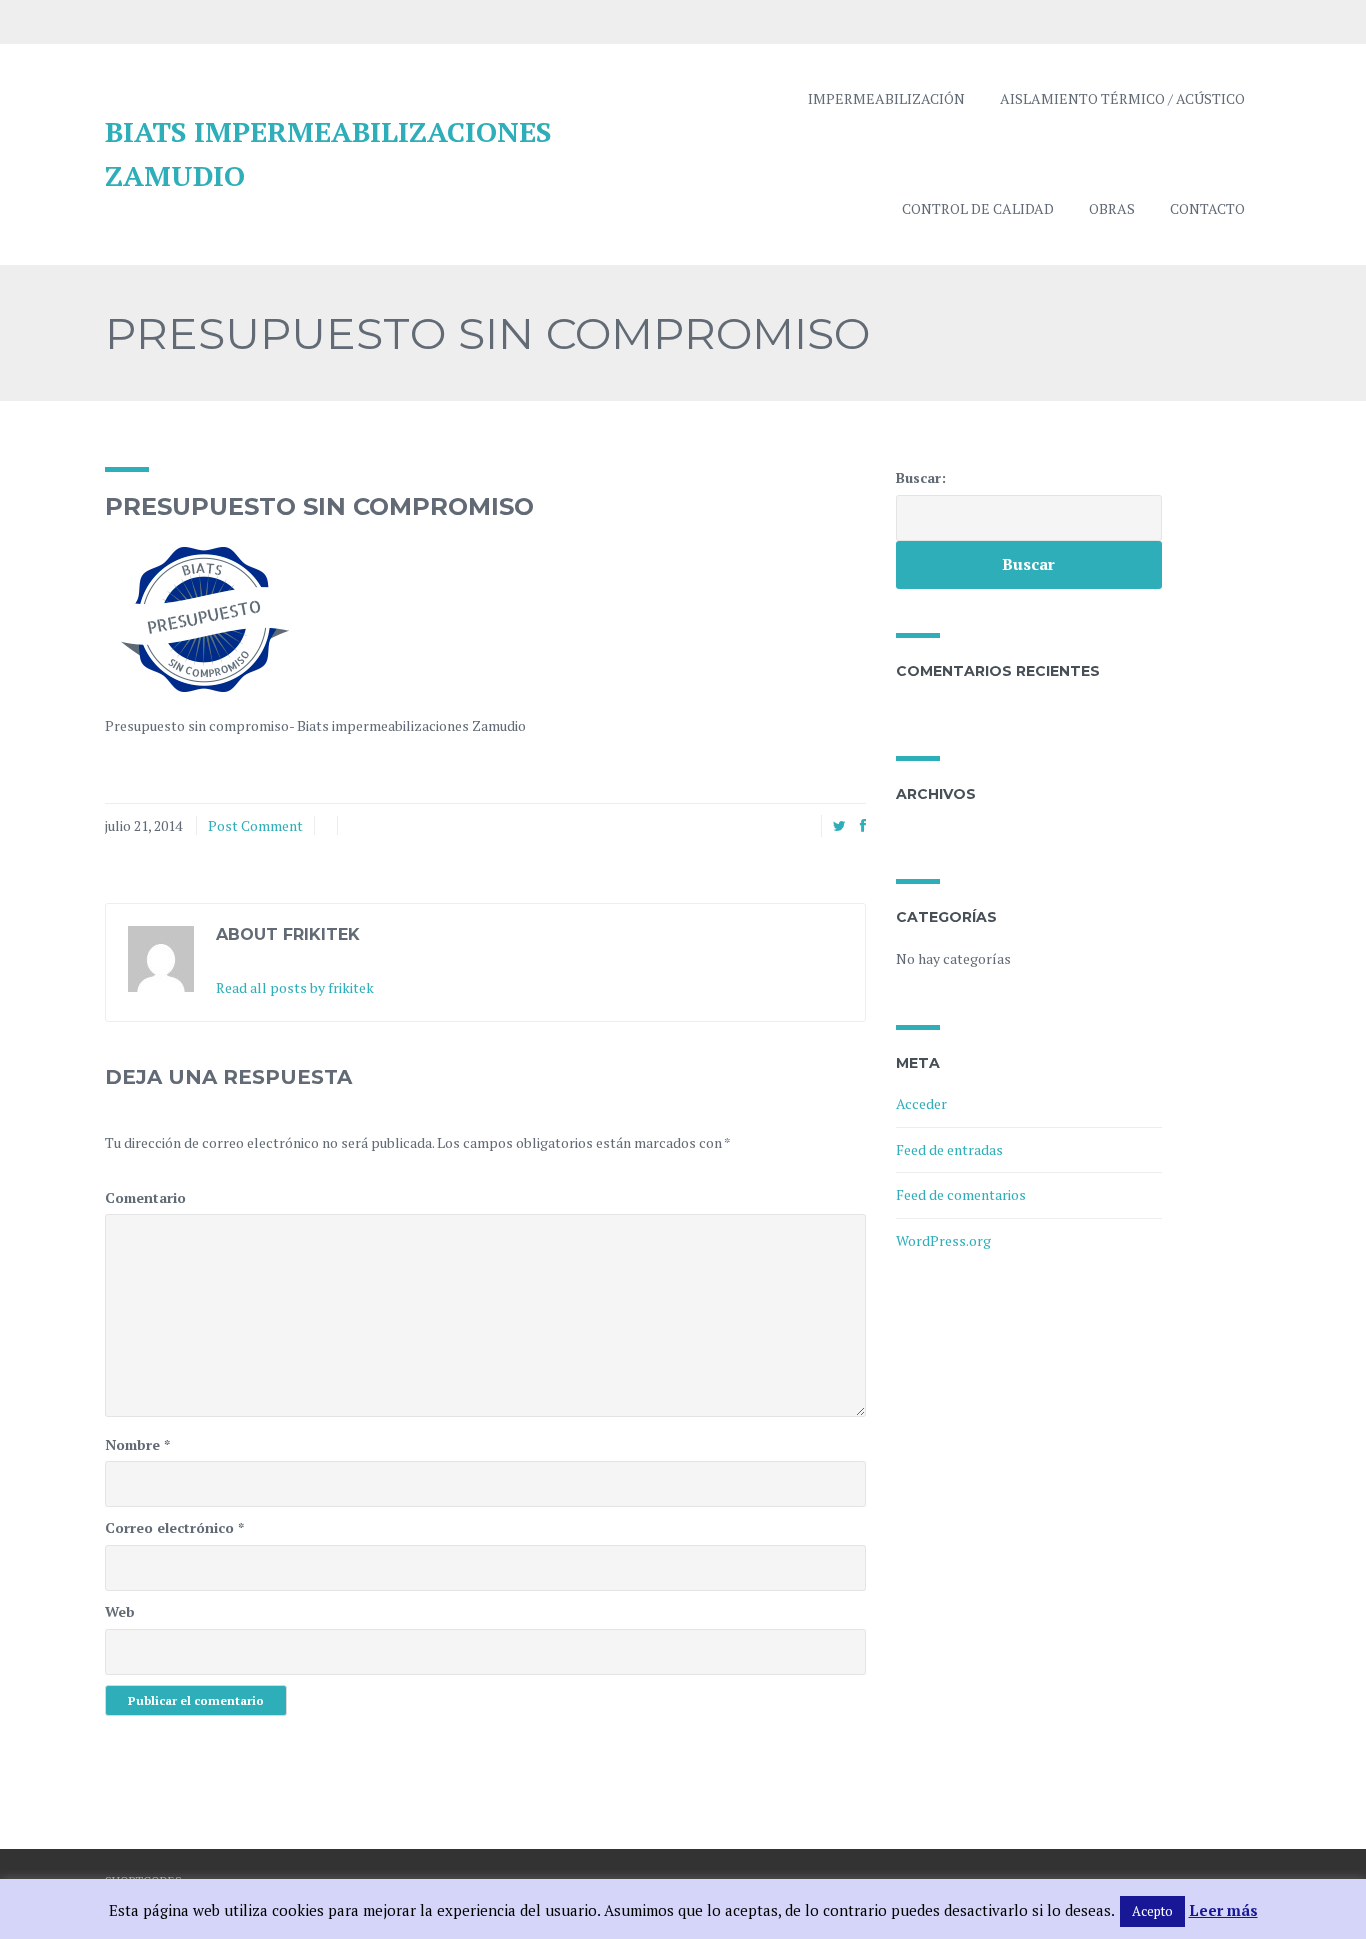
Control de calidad (978, 208)
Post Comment (255, 825)
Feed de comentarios (961, 1194)
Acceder (921, 1103)
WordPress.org (943, 1240)
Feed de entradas (949, 1149)
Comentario (145, 1197)
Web (120, 1611)
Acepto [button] (1152, 1911)
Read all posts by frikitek (295, 987)
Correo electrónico (174, 1527)
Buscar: (921, 477)
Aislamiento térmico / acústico (1122, 98)
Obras (1112, 208)
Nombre (137, 1444)
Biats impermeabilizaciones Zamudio (328, 154)
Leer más (1223, 1910)
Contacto (1207, 208)
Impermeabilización (886, 98)
